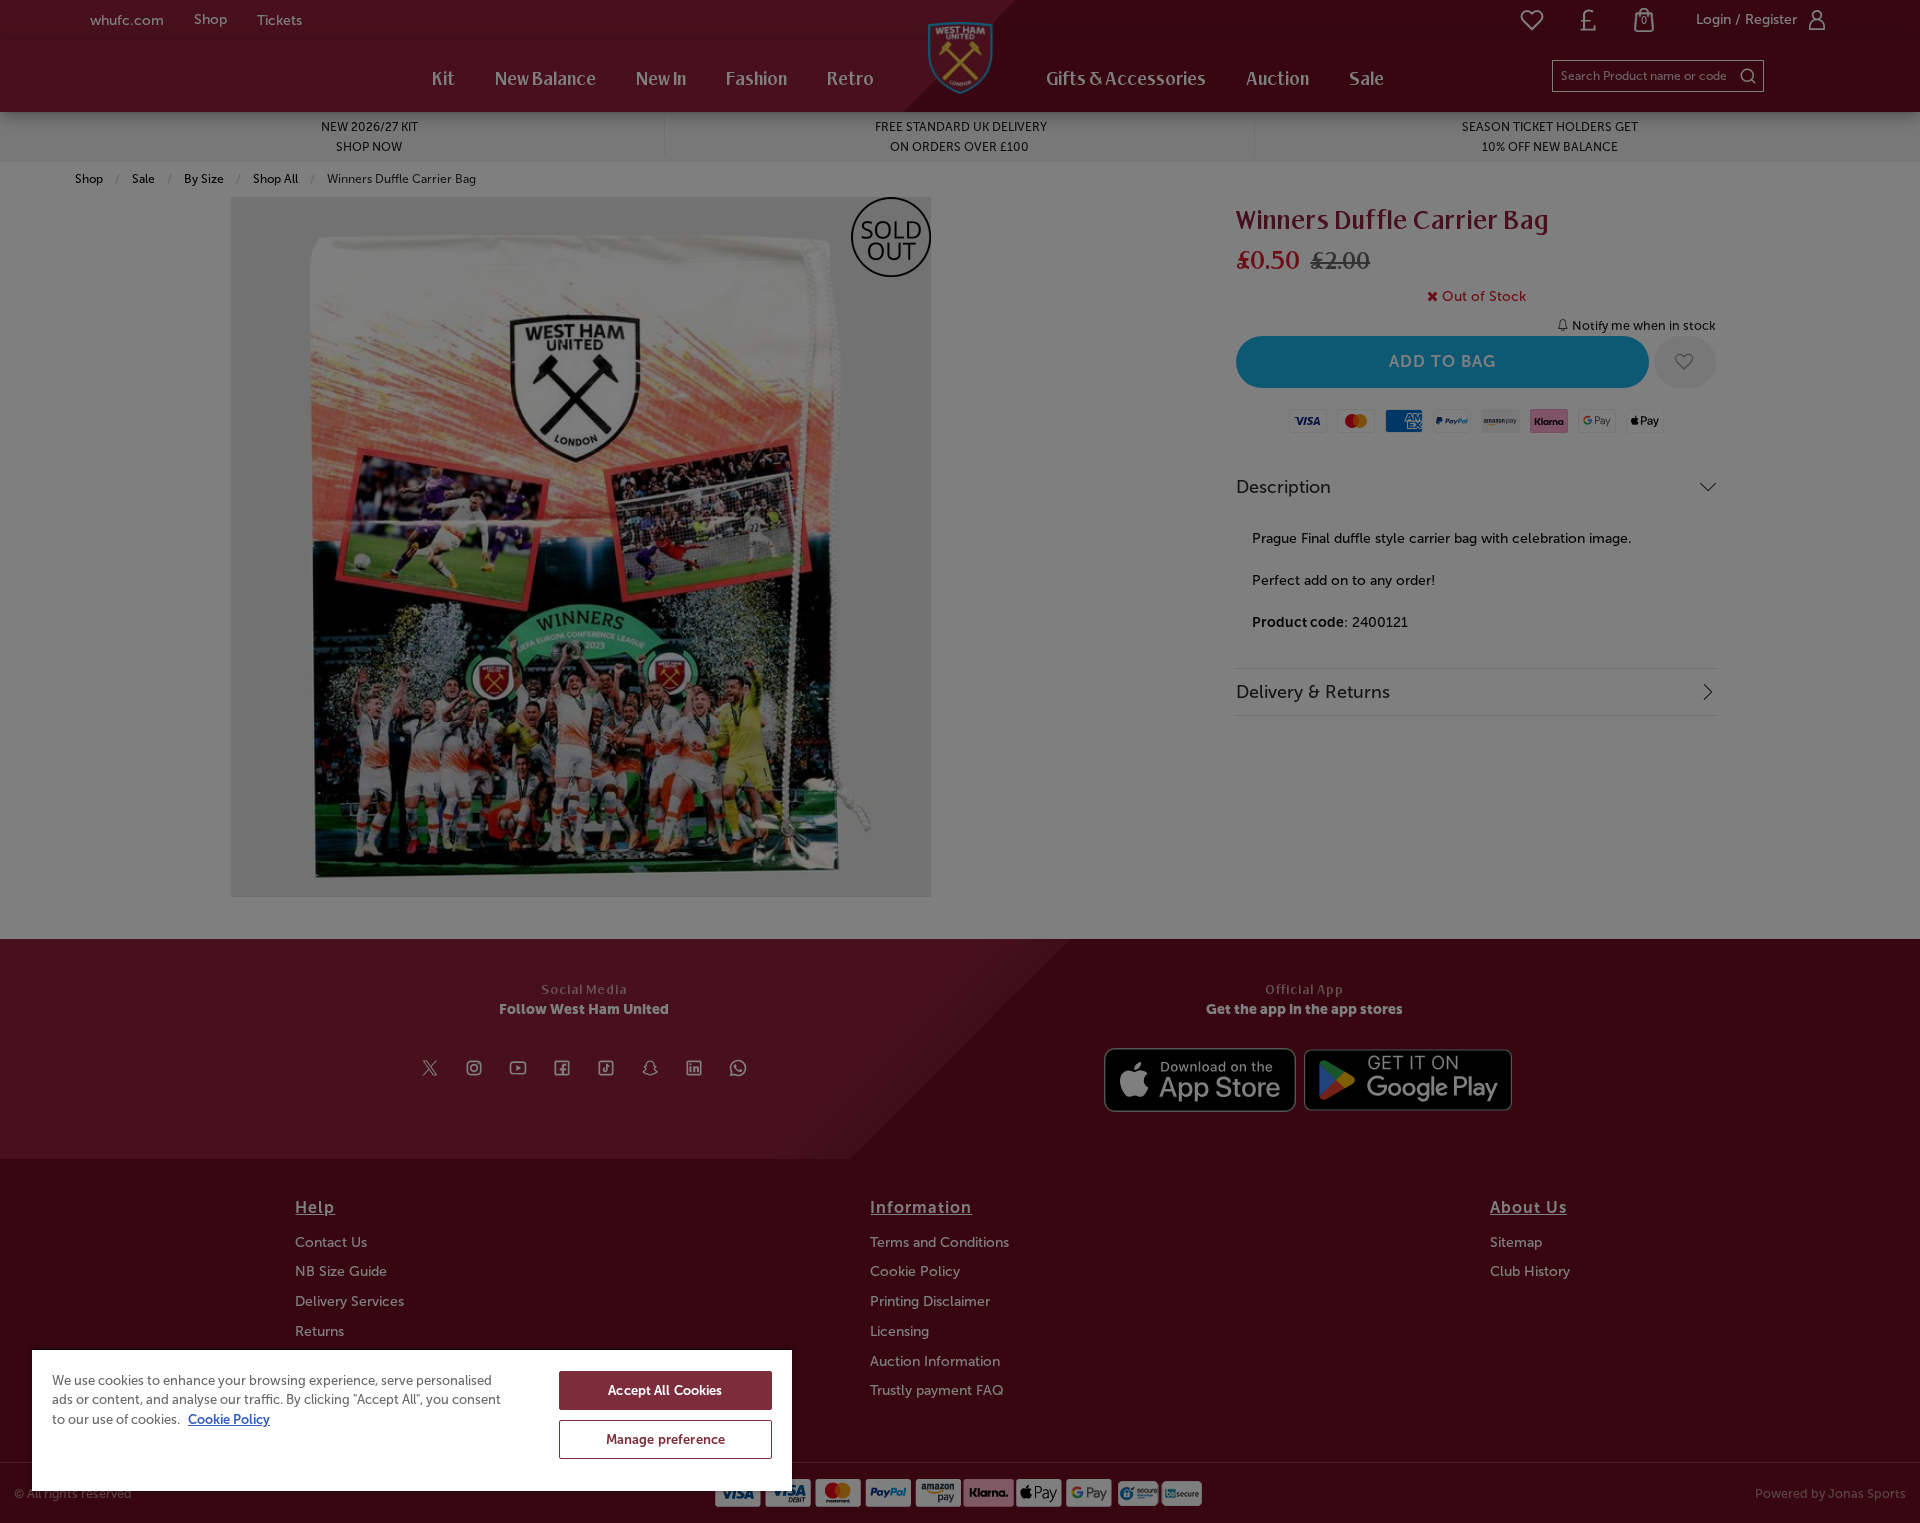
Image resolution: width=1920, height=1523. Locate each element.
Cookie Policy (229, 1419)
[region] (412, 1419)
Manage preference (665, 1439)
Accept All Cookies (665, 1390)
